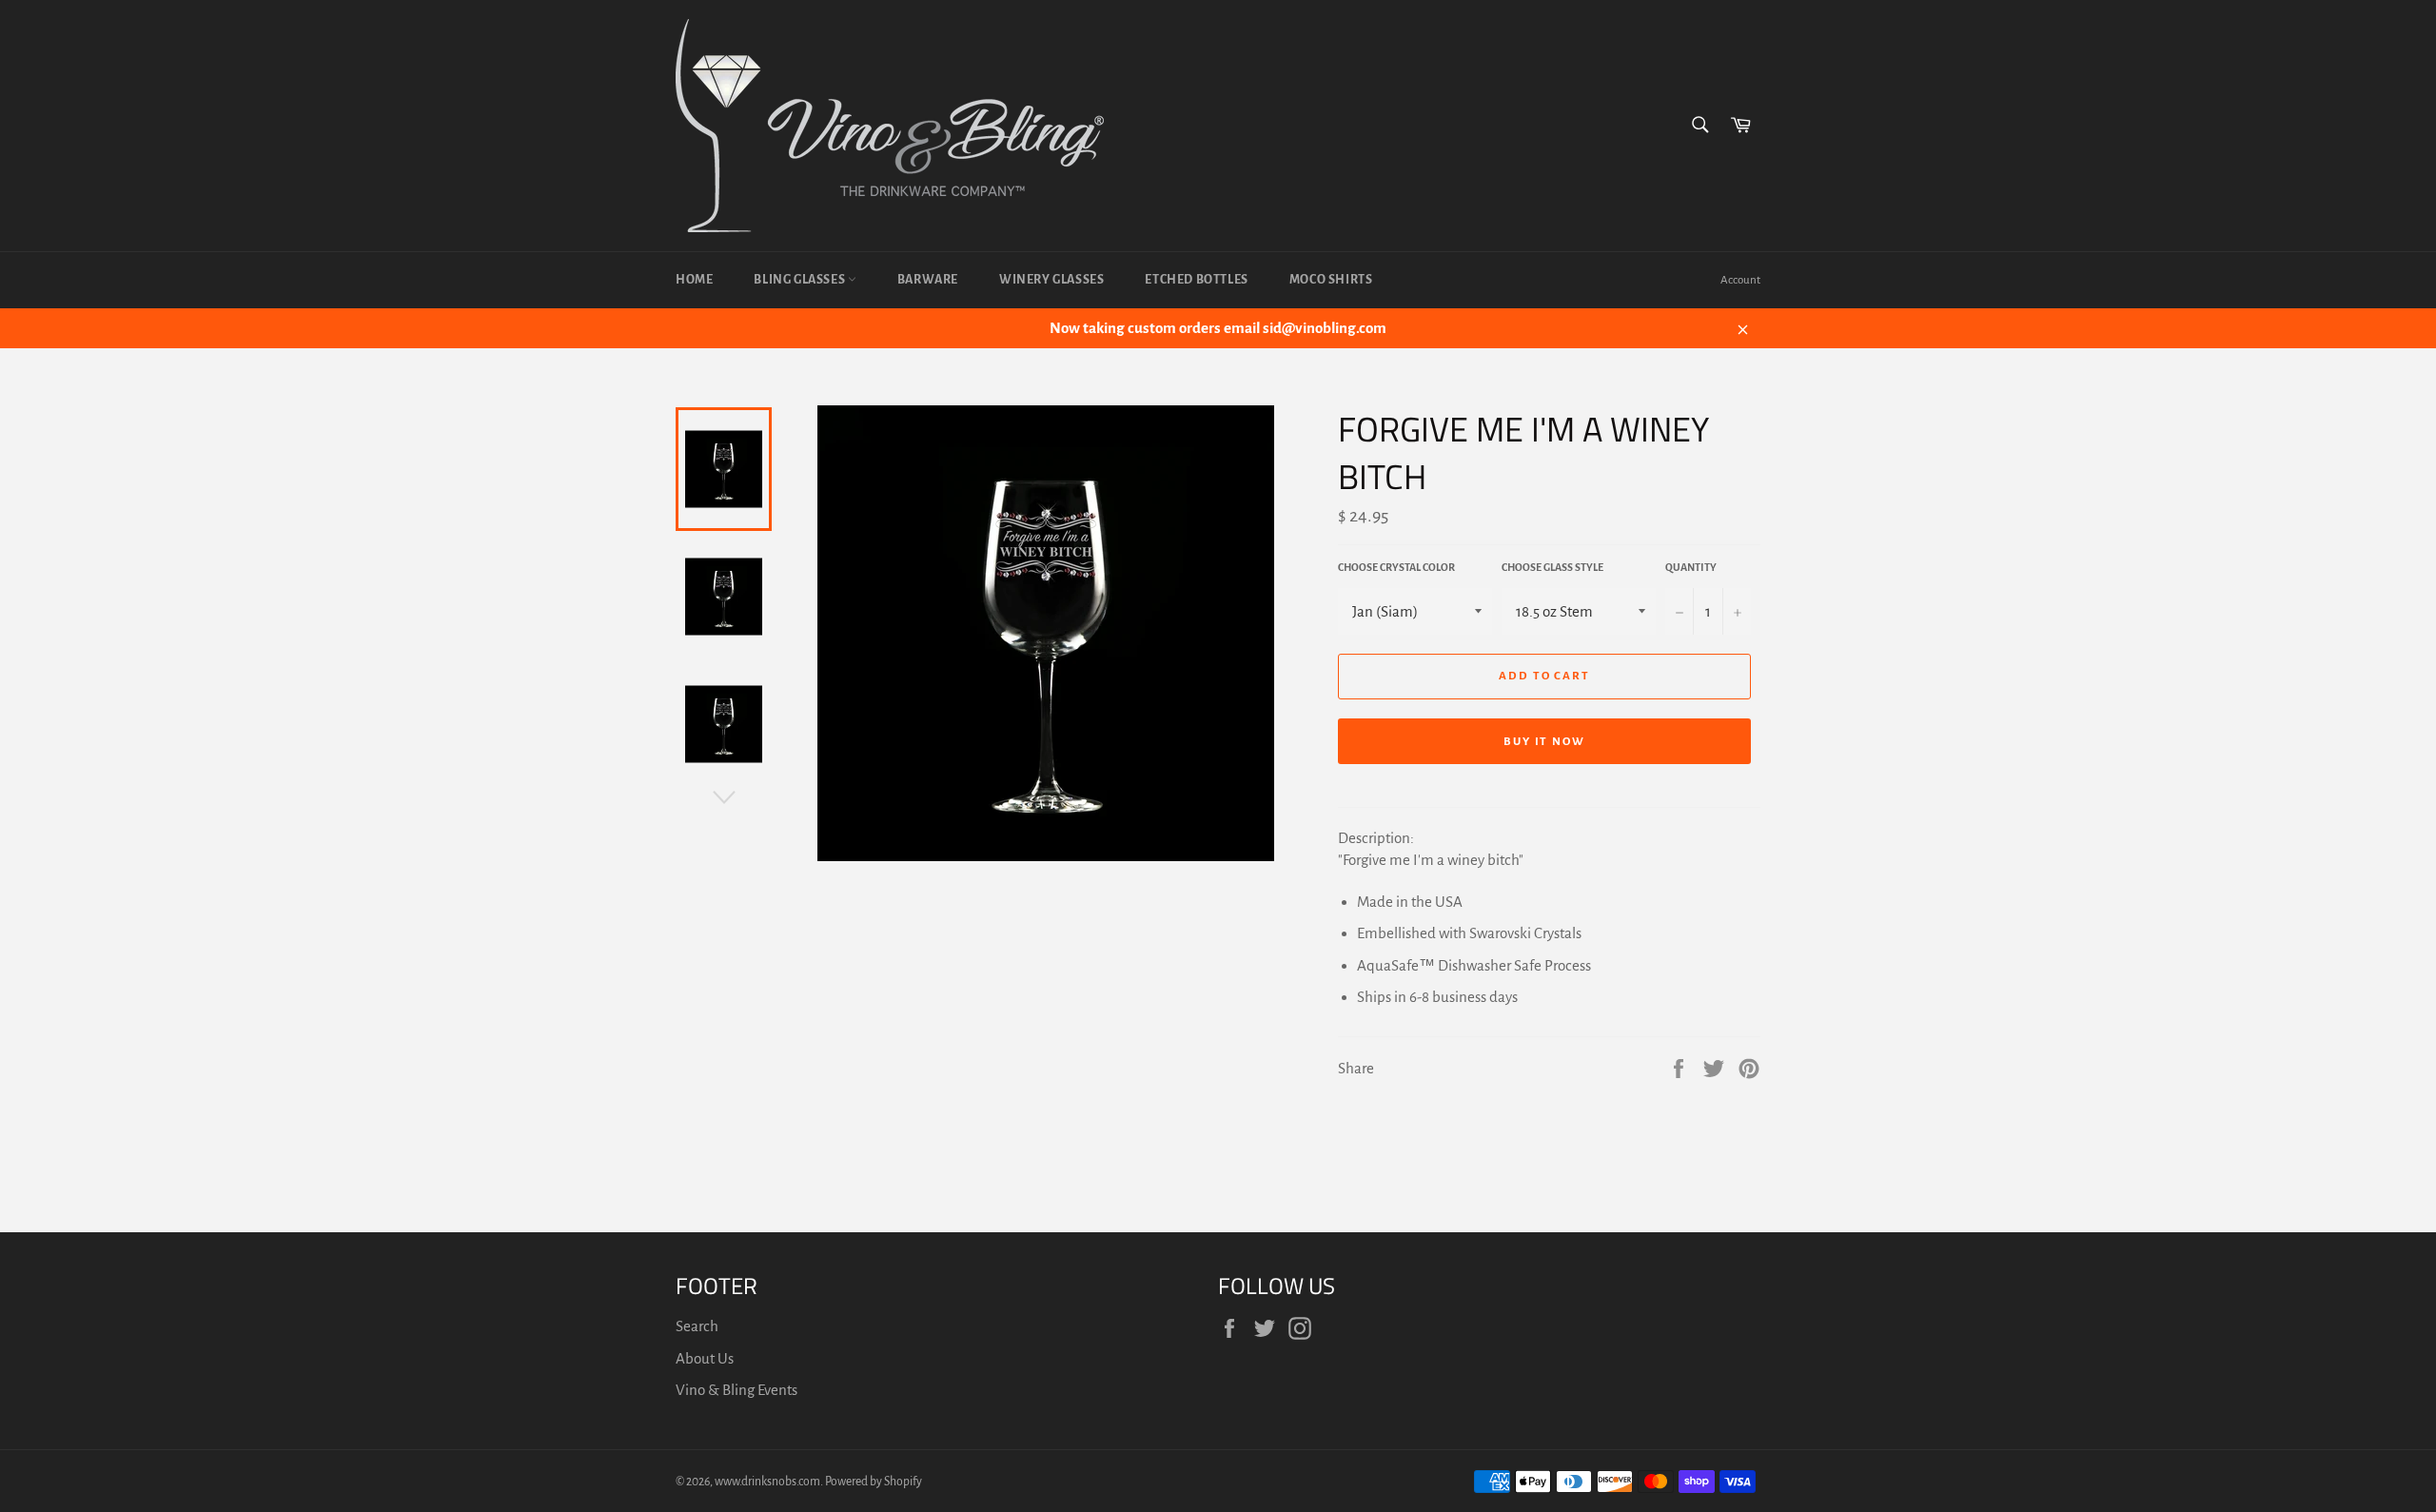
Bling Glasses (800, 280)
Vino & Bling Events (737, 1390)
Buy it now (1545, 742)
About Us (705, 1358)
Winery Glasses (1051, 280)
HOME (694, 280)
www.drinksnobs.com (767, 1482)
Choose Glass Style (1552, 567)
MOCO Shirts (1331, 280)
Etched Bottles (1196, 280)
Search (697, 1326)
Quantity (1691, 567)
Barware (928, 280)
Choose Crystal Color (1396, 567)
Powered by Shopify (874, 1482)
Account (1740, 280)
